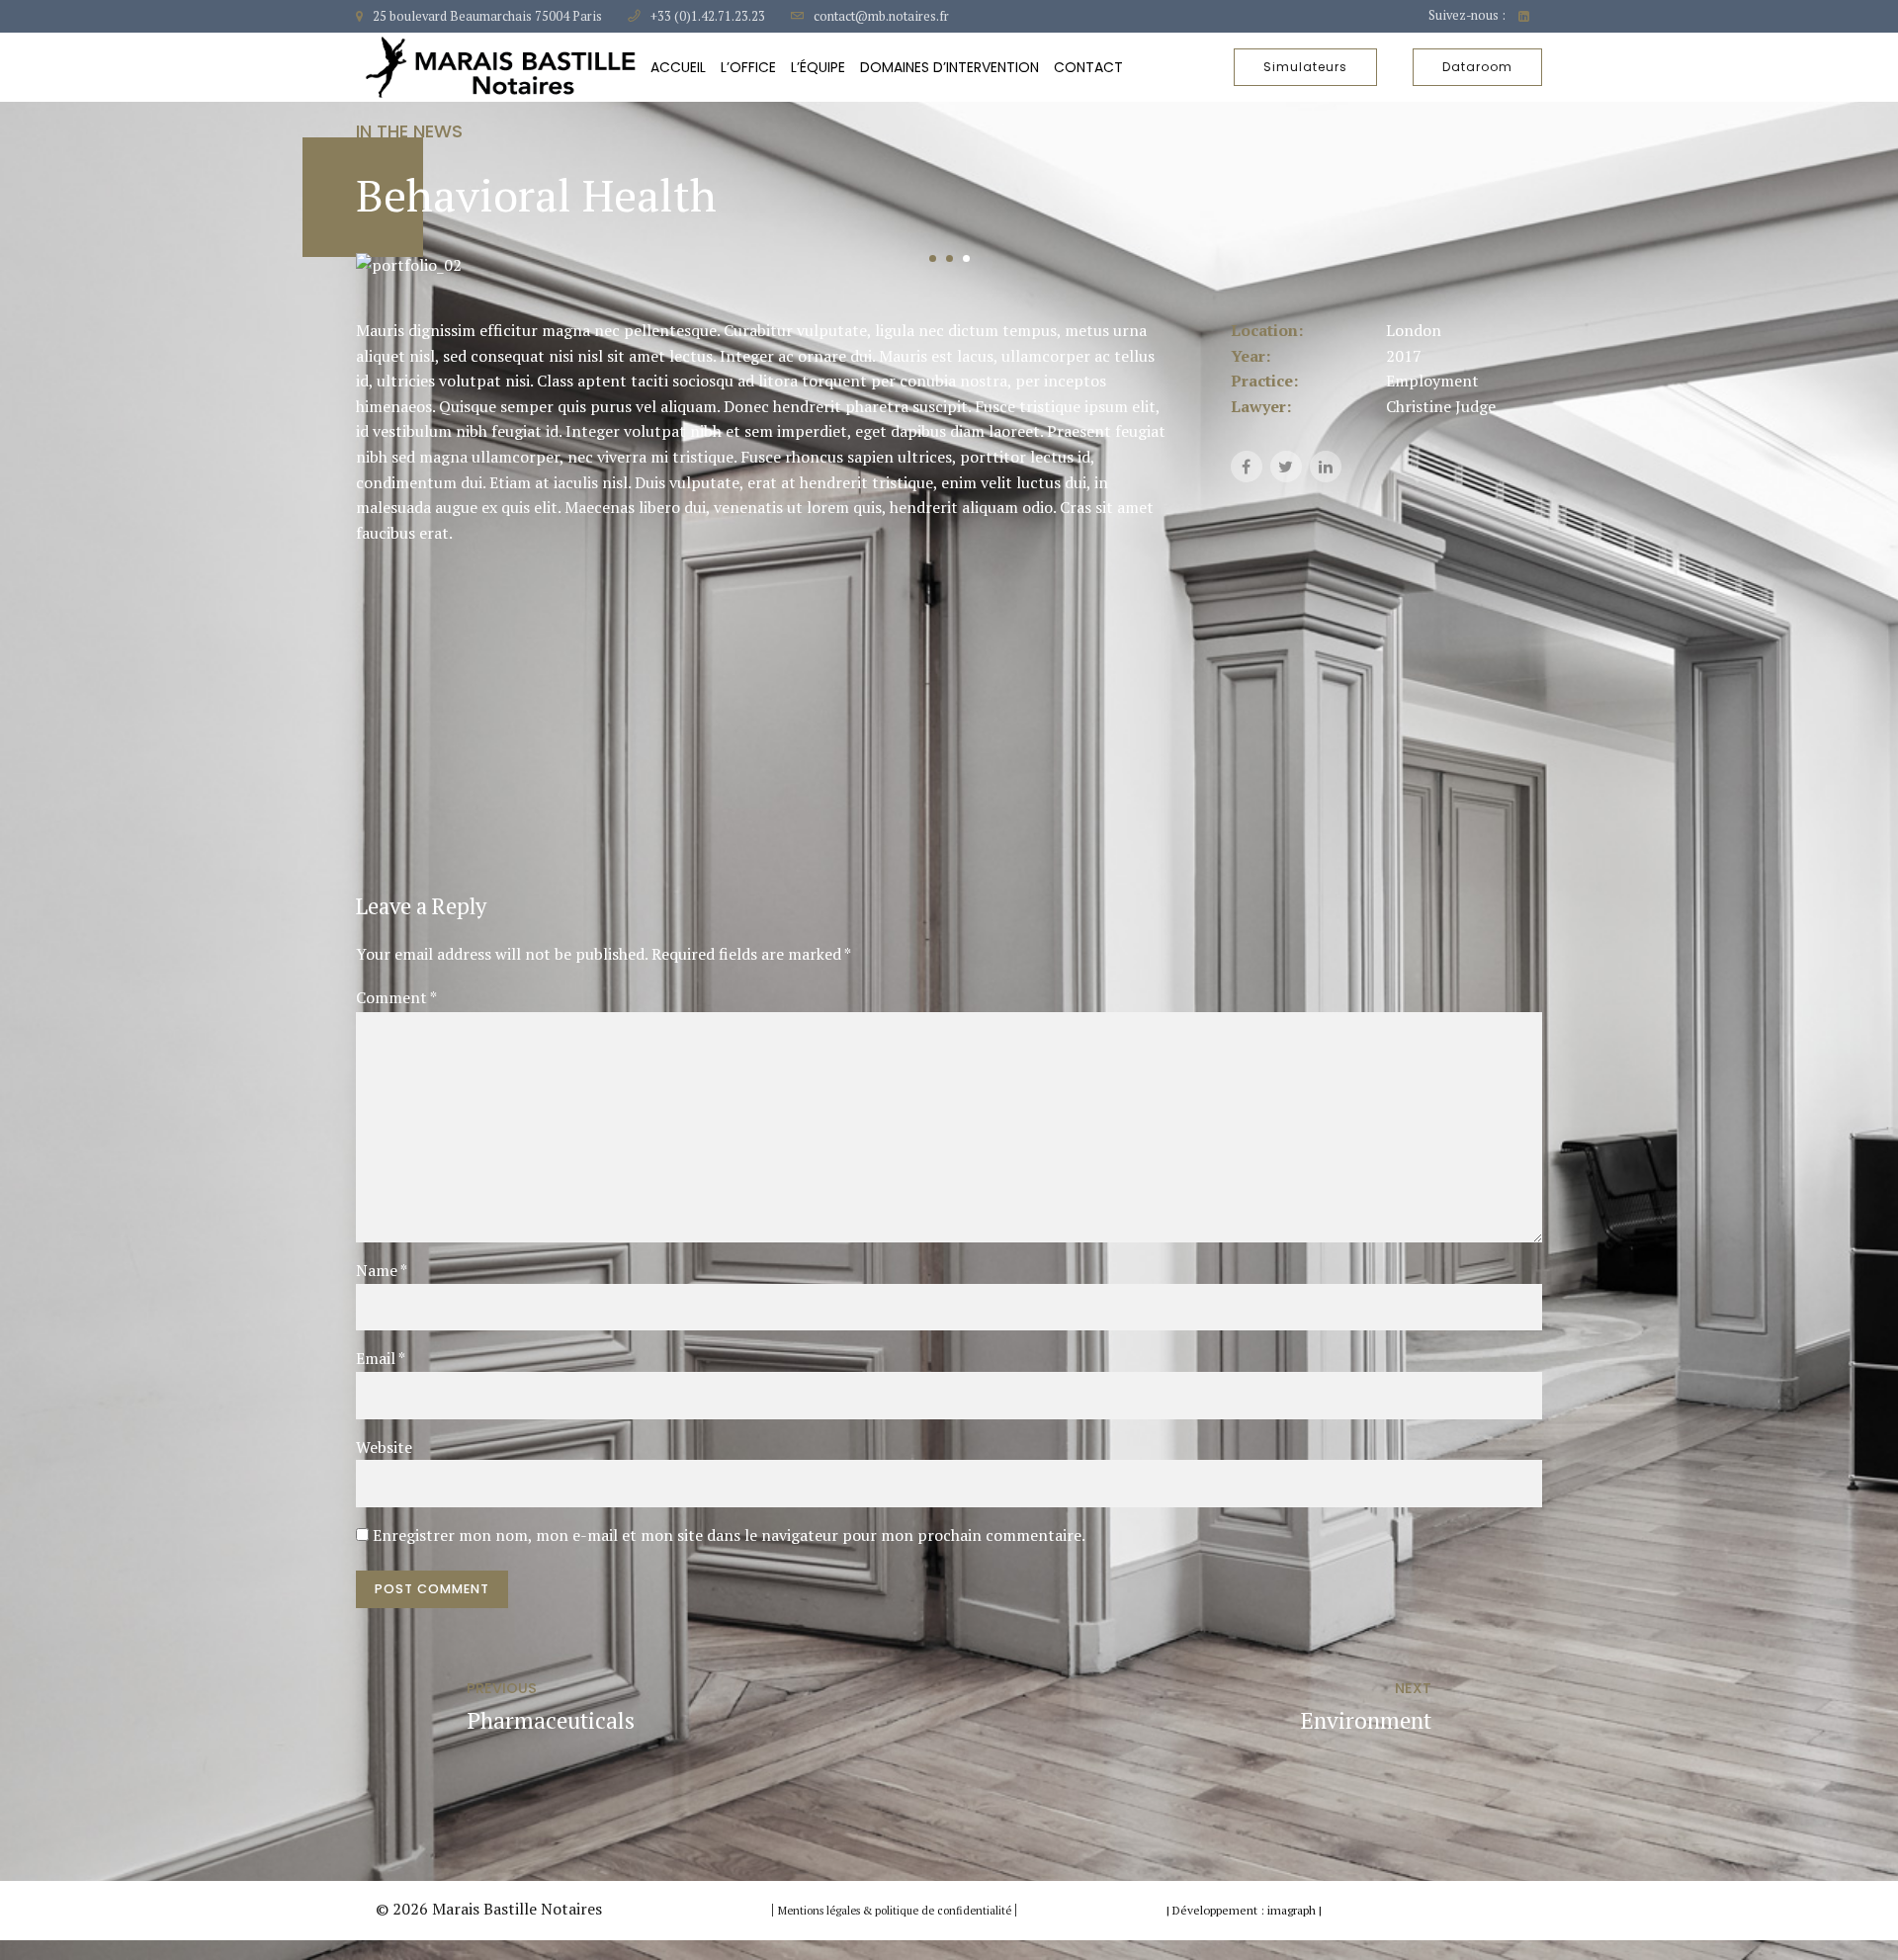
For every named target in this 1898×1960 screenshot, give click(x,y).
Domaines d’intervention (949, 67)
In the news (409, 131)
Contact (1088, 67)
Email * (381, 1358)
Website (384, 1447)
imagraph (1292, 1910)
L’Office (748, 67)
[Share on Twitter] (1286, 467)
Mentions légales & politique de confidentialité (896, 1911)
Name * (382, 1270)
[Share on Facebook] (1247, 467)
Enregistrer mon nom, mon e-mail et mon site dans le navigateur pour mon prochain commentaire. (729, 1535)
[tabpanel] (949, 266)
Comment (396, 997)
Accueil (678, 67)
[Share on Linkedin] (1326, 467)
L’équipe (818, 67)
